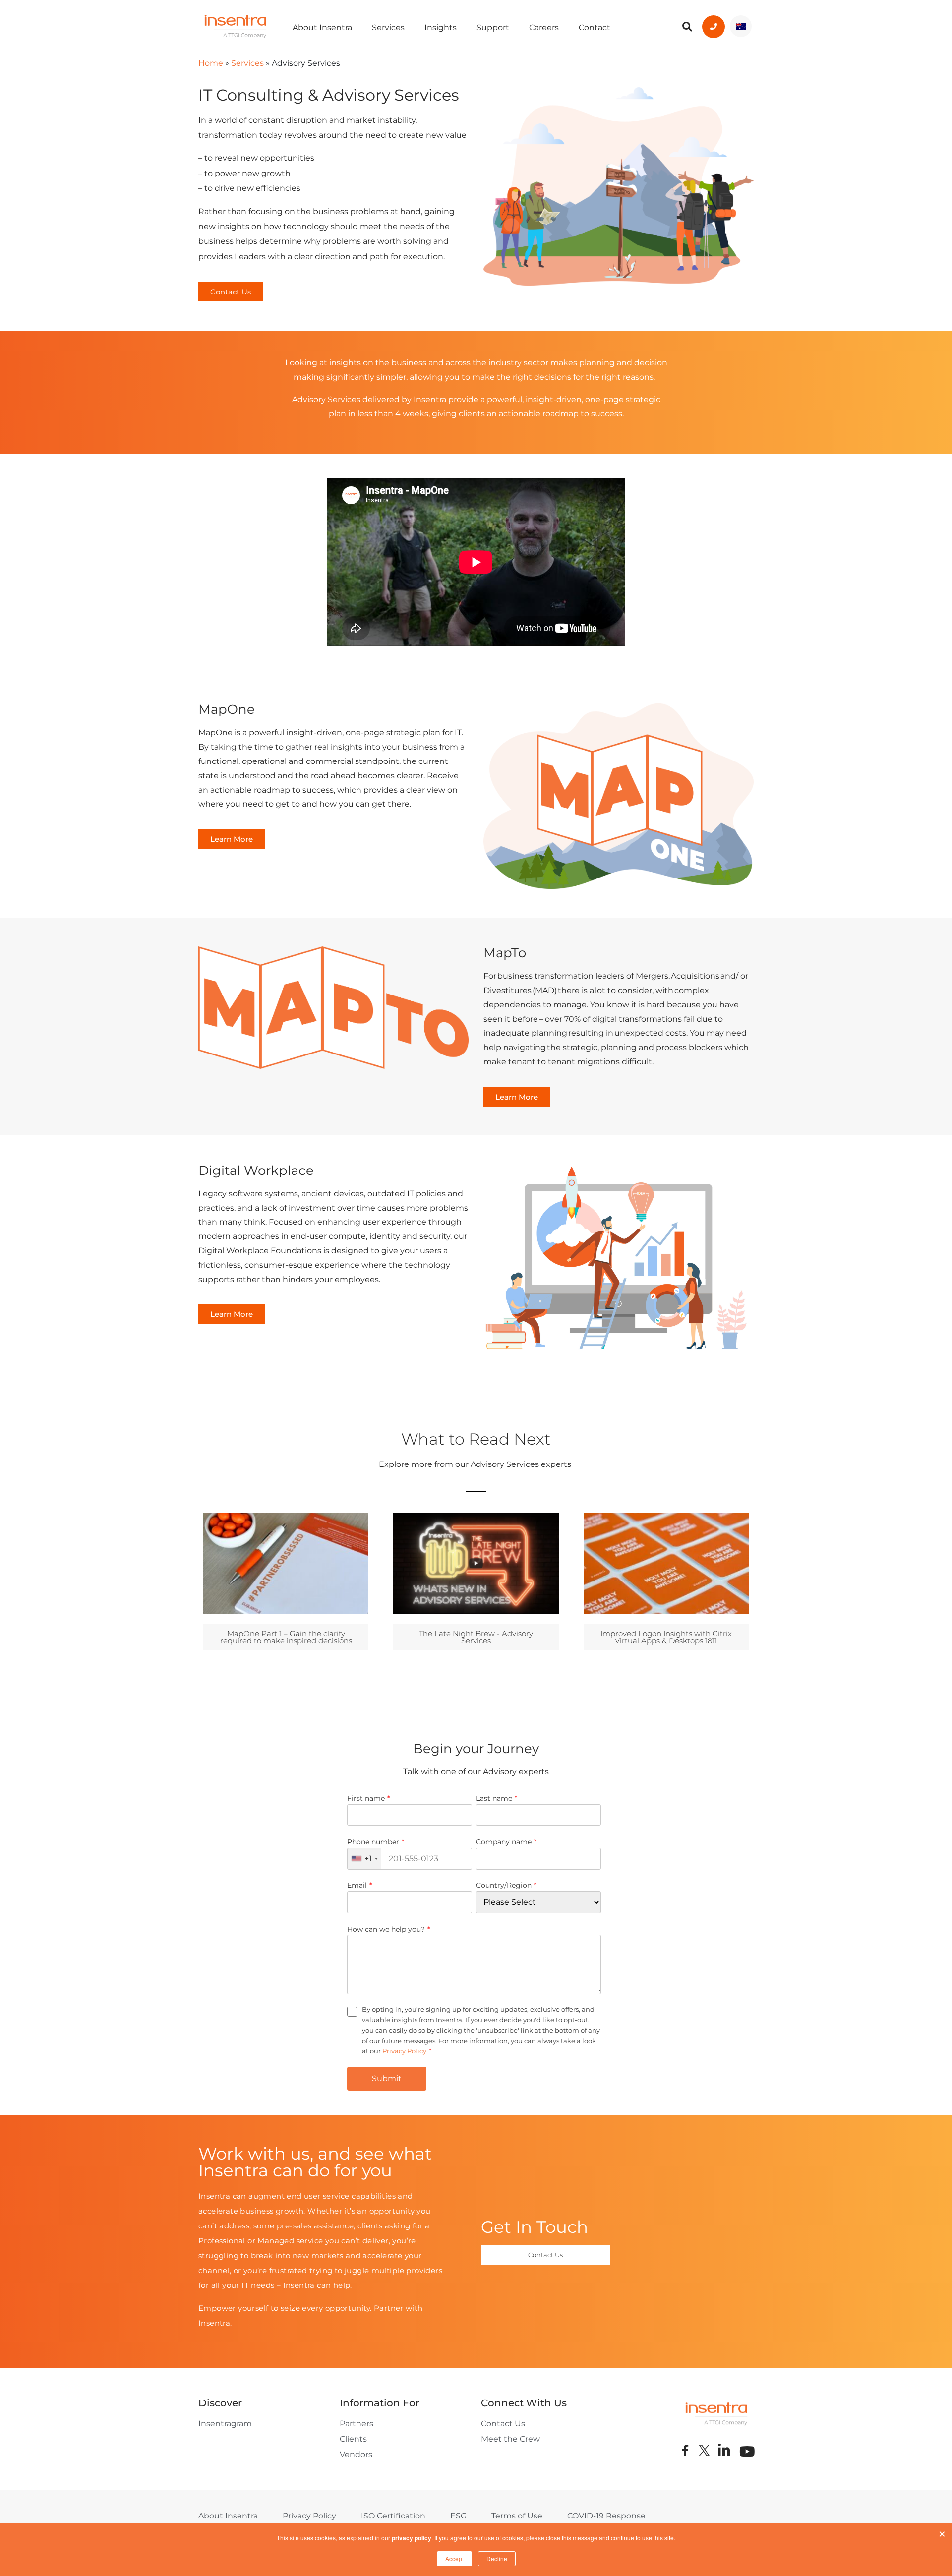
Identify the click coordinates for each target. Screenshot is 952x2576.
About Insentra (322, 28)
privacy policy (412, 2538)
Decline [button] (497, 2558)
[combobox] (364, 1859)
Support (493, 28)
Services (388, 28)
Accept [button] (454, 2558)
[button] (231, 292)
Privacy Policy (404, 2051)
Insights (441, 28)
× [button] (942, 2532)
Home (211, 63)
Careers (544, 28)
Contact (595, 28)
